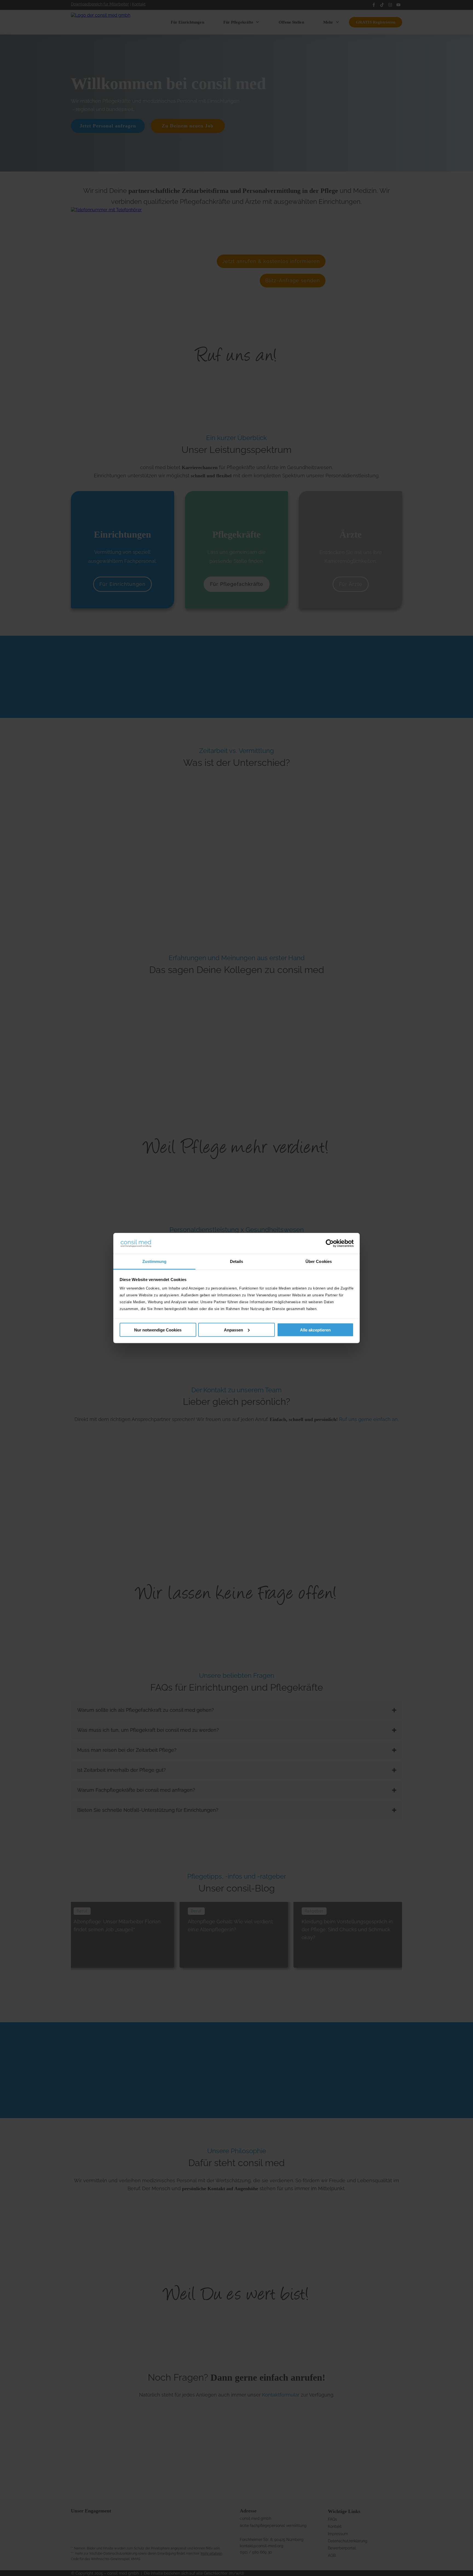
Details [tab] (237, 1261)
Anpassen (233, 1330)
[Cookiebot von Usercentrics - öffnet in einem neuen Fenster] (330, 1243)
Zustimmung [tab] (155, 1261)
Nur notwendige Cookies (158, 1330)
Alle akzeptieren (315, 1330)
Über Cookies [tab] (319, 1261)
